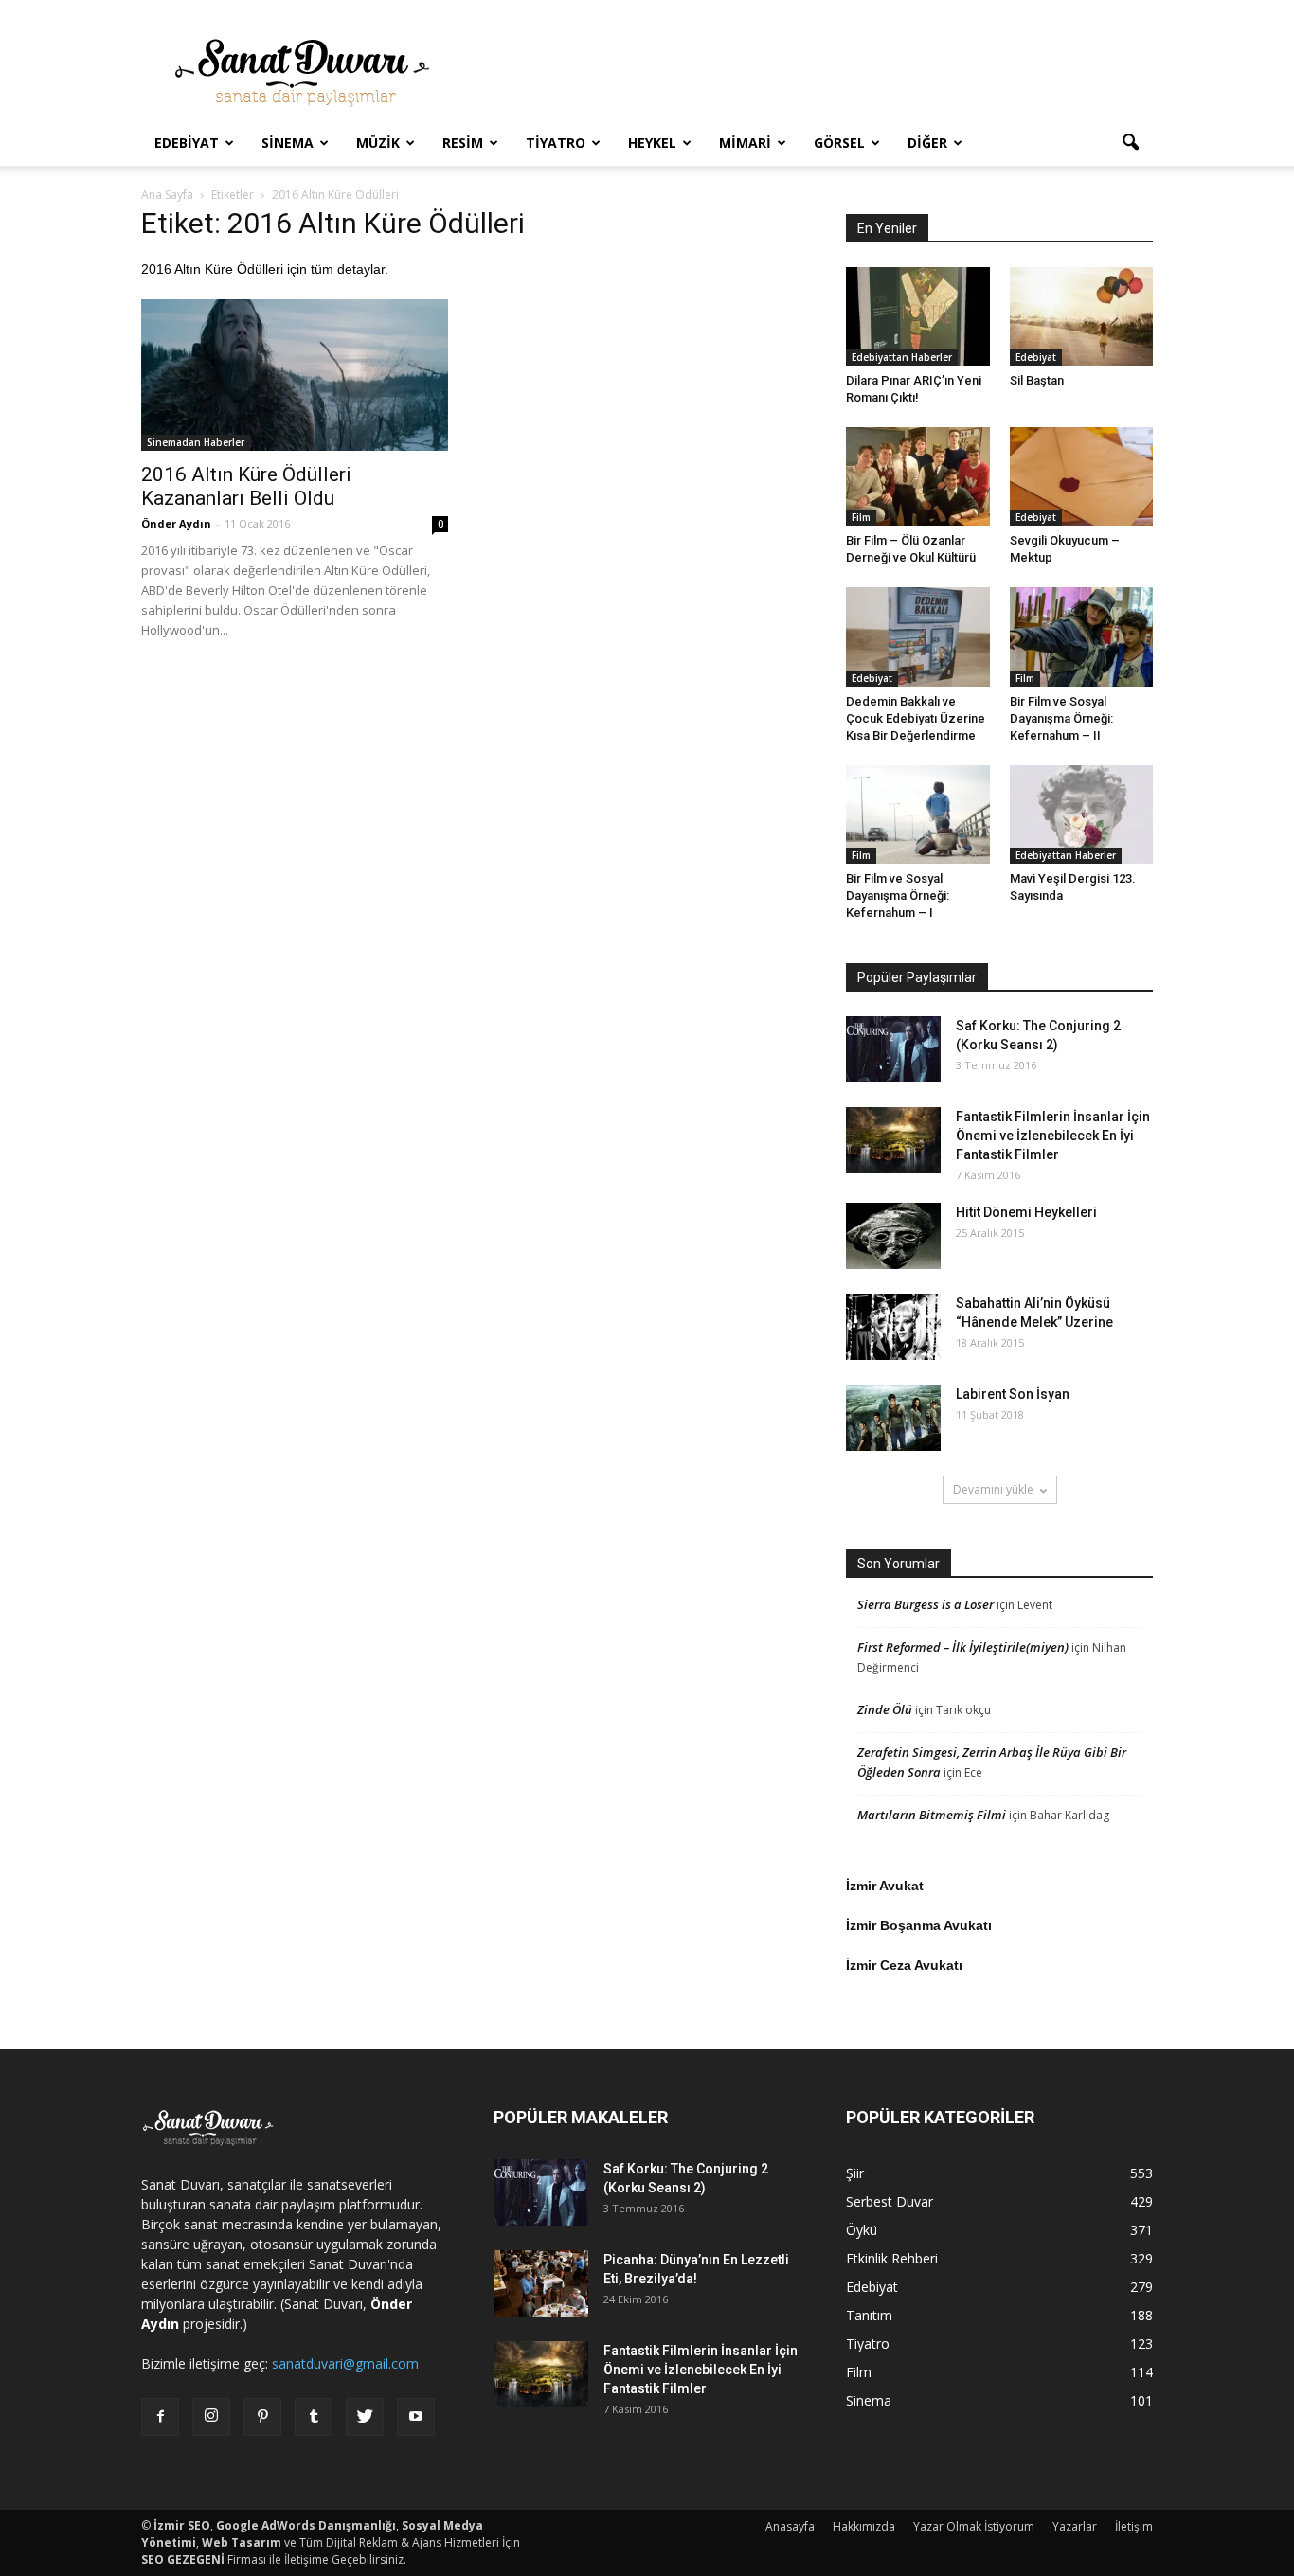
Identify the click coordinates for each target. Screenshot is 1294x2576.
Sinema (288, 143)
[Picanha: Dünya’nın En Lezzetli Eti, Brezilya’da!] (541, 2283)
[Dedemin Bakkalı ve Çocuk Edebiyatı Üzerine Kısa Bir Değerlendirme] (918, 636)
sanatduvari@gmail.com (345, 2363)
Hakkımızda (864, 2526)
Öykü (862, 2230)
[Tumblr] (314, 2417)
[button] (1130, 143)
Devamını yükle (993, 1489)
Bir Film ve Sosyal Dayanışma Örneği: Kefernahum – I (898, 895)
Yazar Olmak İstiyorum (974, 2526)
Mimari (745, 143)
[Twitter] (365, 2417)
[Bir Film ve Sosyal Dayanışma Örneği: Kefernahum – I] (918, 814)
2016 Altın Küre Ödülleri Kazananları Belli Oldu (246, 486)
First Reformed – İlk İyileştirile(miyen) (963, 1647)
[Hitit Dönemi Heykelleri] (893, 1236)
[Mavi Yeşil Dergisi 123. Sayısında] (1082, 814)
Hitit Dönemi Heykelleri (1026, 1212)
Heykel (652, 143)
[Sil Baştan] (1082, 316)
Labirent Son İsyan (1013, 1394)
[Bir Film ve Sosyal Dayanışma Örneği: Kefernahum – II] (1082, 636)
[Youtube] (416, 2417)
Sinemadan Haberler (196, 442)
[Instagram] (211, 2417)
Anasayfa (790, 2526)
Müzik (378, 143)
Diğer (927, 143)
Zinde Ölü (885, 1709)
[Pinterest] (262, 2417)
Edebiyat (187, 143)
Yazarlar (1075, 2526)
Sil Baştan (1037, 380)
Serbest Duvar (890, 2201)
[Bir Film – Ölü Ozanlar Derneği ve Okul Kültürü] (918, 476)
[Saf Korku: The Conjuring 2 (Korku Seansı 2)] (893, 1049)
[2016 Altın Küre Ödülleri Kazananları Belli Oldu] (295, 375)
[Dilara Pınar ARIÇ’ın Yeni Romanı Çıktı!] (918, 316)
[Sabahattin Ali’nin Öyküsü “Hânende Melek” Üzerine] (893, 1327)
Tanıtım (869, 2315)
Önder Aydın (176, 523)
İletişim (1134, 2526)
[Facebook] (160, 2417)
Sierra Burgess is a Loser (926, 1604)
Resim (463, 143)
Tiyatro (556, 143)
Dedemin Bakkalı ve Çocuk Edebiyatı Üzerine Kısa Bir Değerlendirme (916, 718)
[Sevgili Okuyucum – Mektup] (1082, 476)
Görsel (839, 143)
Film (861, 517)
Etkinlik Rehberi (892, 2258)
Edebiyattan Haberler (902, 357)
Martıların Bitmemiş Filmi (932, 1815)
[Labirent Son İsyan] (893, 1418)
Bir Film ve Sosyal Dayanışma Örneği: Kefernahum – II (1061, 718)
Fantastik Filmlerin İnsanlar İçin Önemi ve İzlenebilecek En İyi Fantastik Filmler (1053, 1136)
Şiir (855, 2173)
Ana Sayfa (167, 195)
